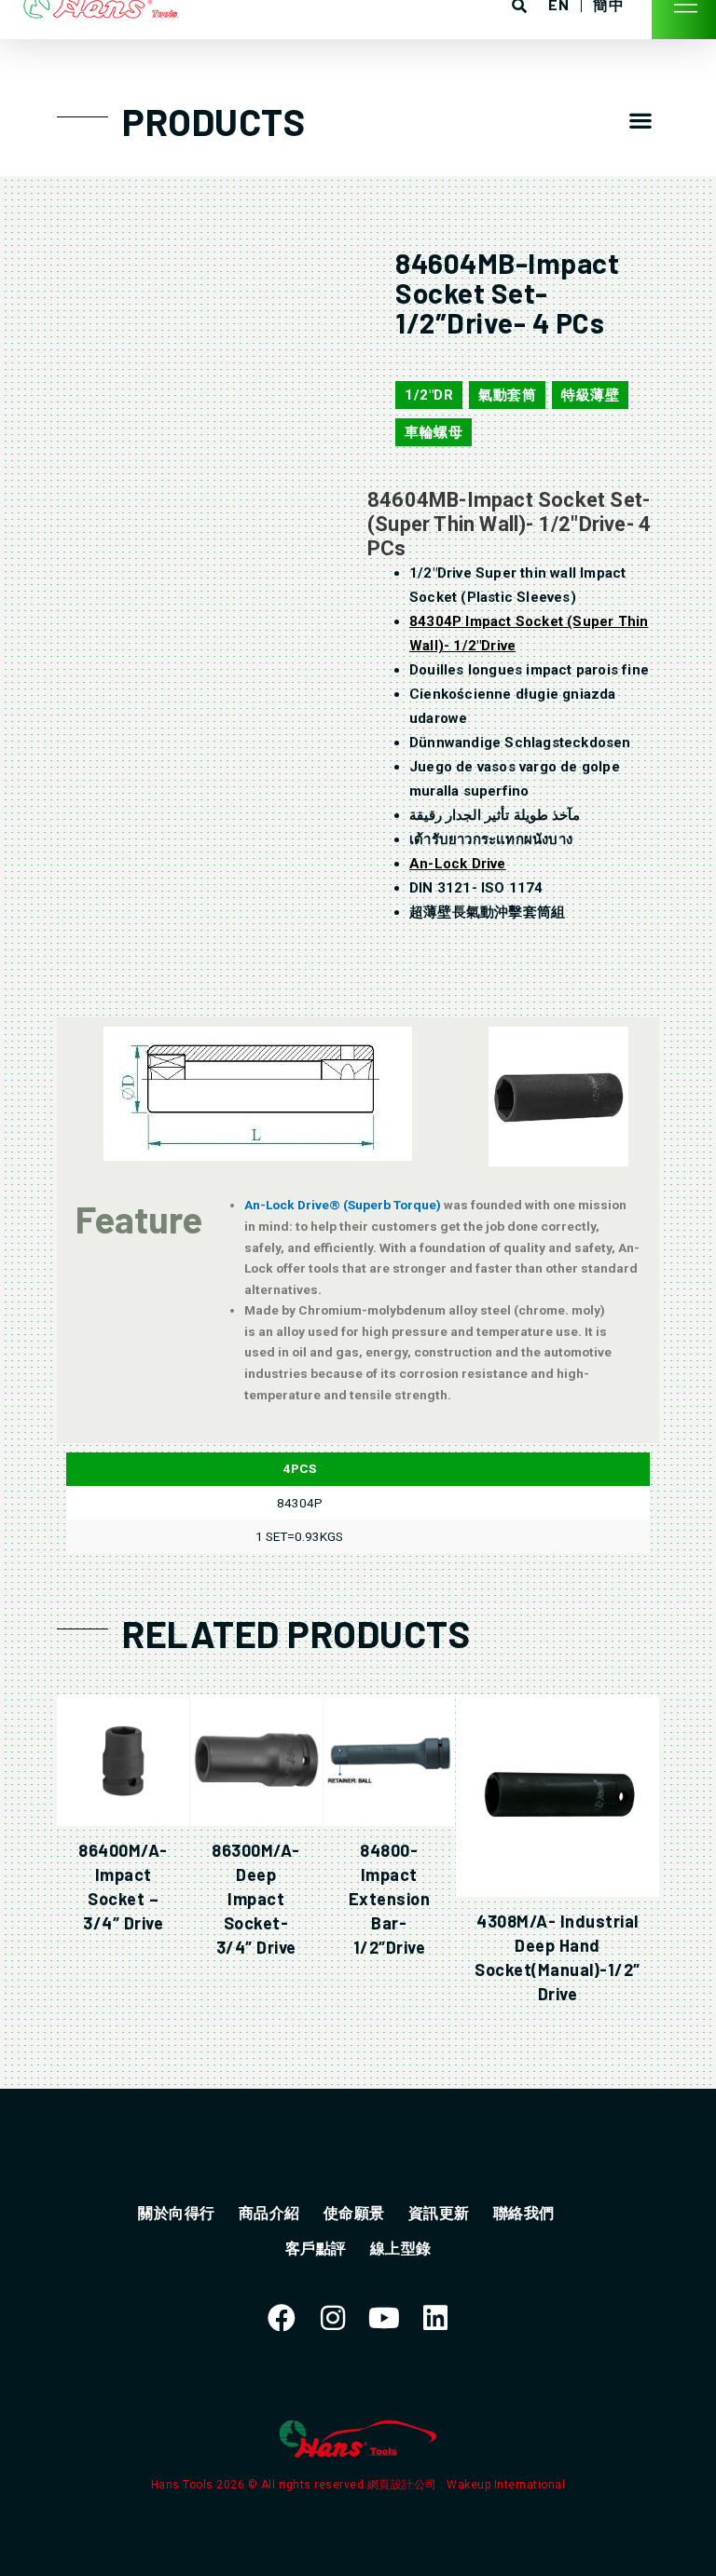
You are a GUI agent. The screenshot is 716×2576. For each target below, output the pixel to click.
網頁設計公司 (404, 2485)
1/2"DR (429, 395)
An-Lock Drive (458, 864)
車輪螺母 (434, 432)
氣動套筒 (507, 395)
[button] (641, 120)
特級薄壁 (590, 395)
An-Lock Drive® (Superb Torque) (344, 1205)
